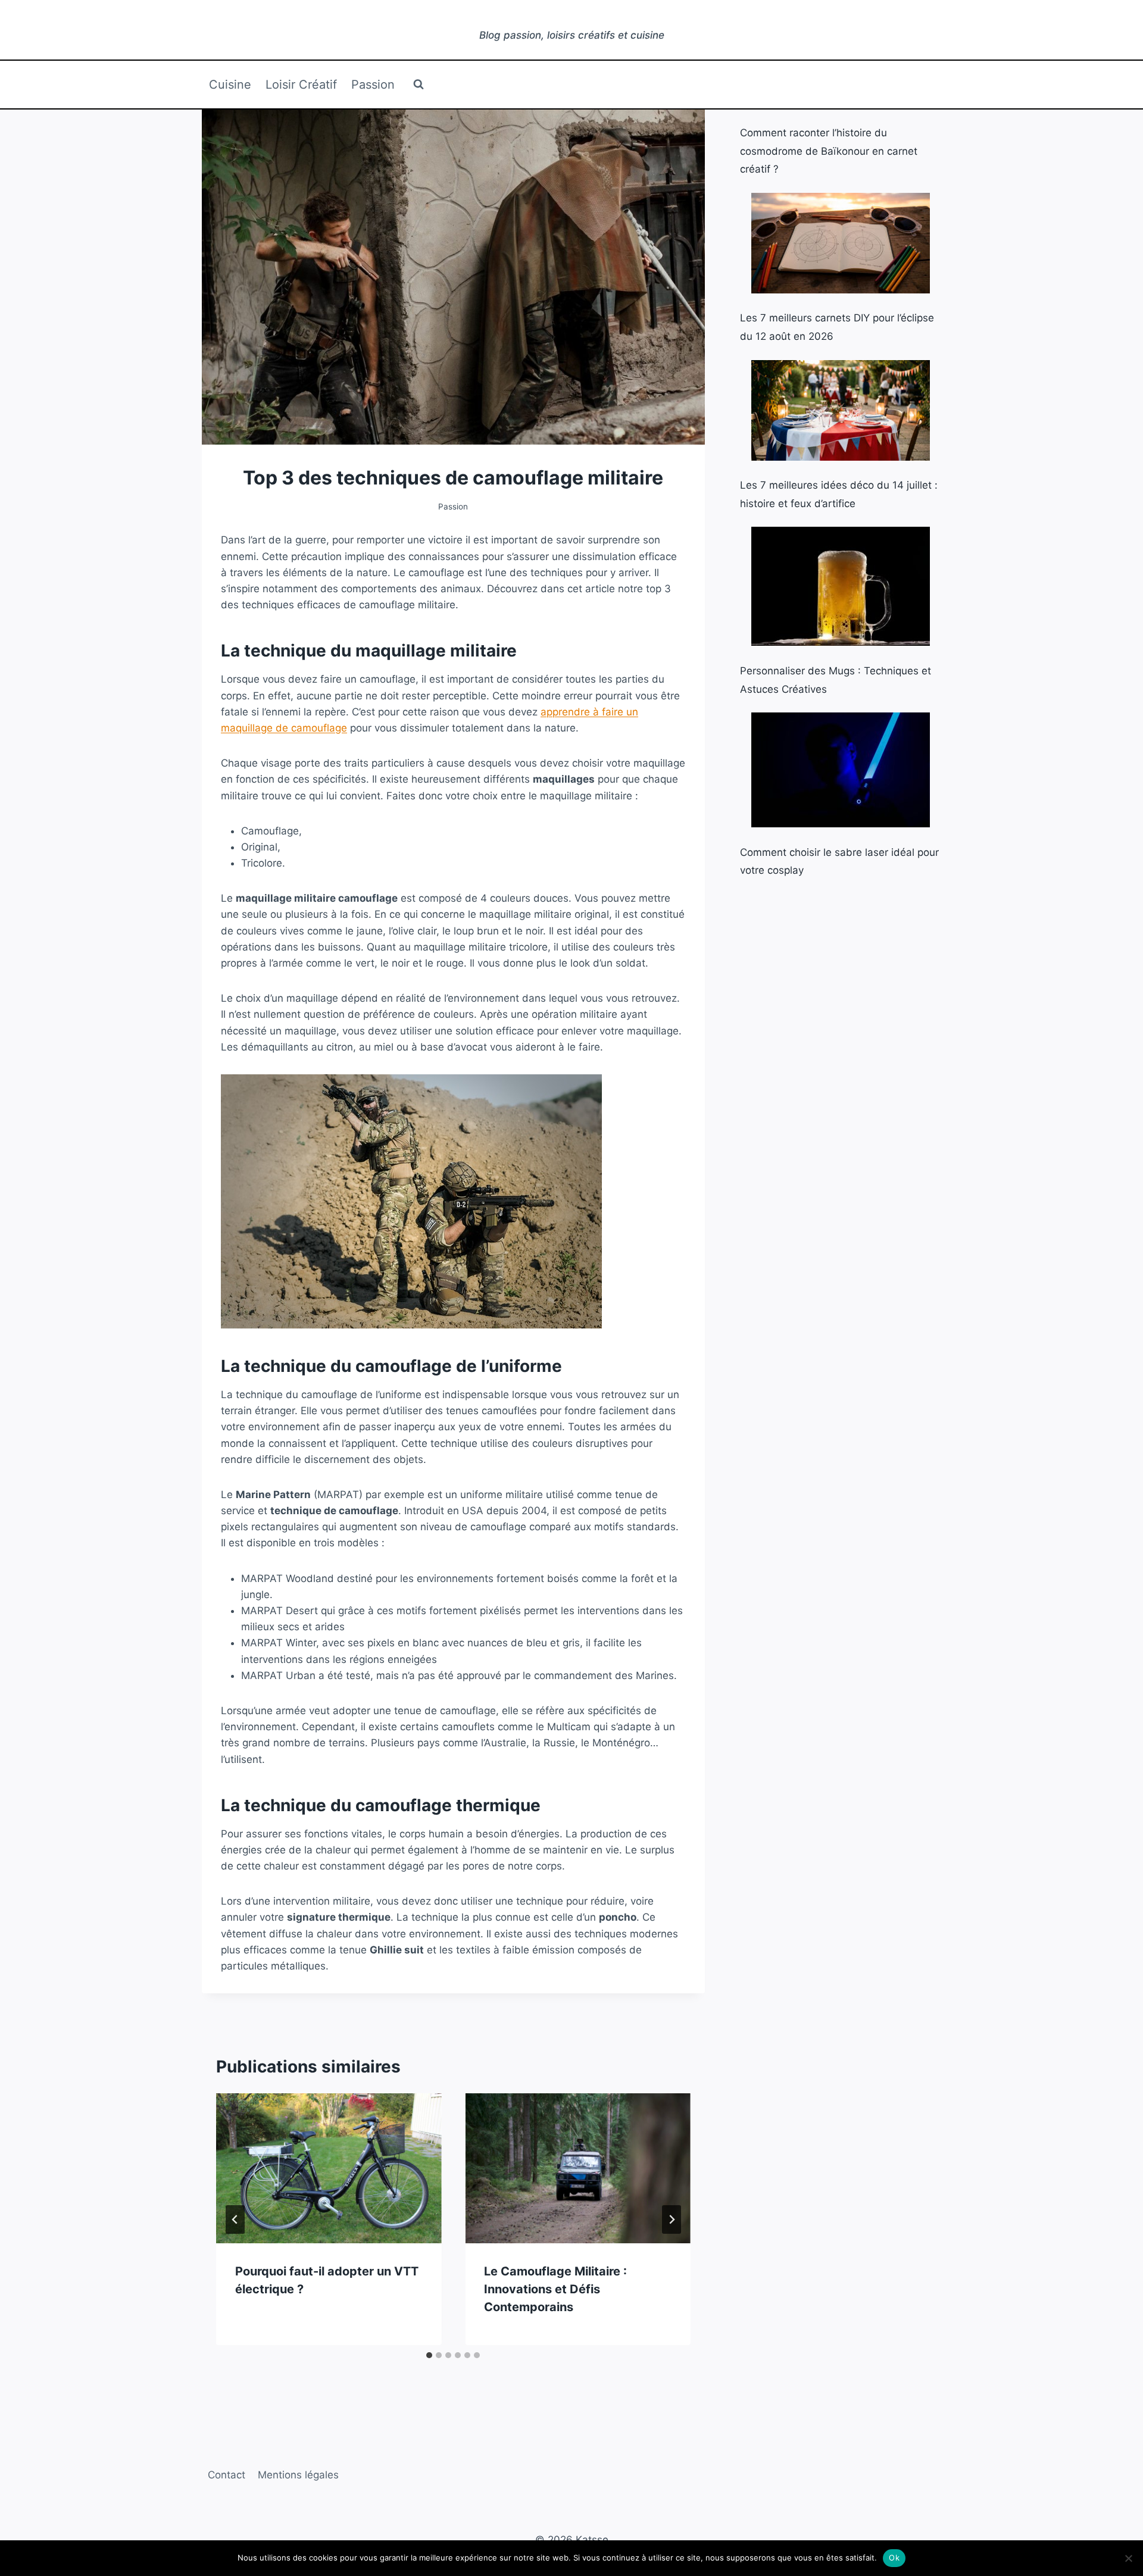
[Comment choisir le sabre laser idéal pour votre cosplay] (841, 770)
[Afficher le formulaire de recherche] (419, 85)
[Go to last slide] (235, 2219)
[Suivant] (672, 2219)
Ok (894, 2558)
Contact (227, 2475)
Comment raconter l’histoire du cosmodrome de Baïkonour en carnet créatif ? (829, 151)
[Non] (1128, 2558)
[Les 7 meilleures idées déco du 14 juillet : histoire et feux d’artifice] (841, 410)
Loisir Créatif (301, 85)
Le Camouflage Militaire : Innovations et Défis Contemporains (555, 2289)
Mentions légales (298, 2475)
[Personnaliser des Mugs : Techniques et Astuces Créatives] (841, 586)
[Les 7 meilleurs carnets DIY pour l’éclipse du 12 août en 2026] (841, 243)
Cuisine (230, 85)
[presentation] (329, 2168)
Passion (373, 85)
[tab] (429, 2355)
